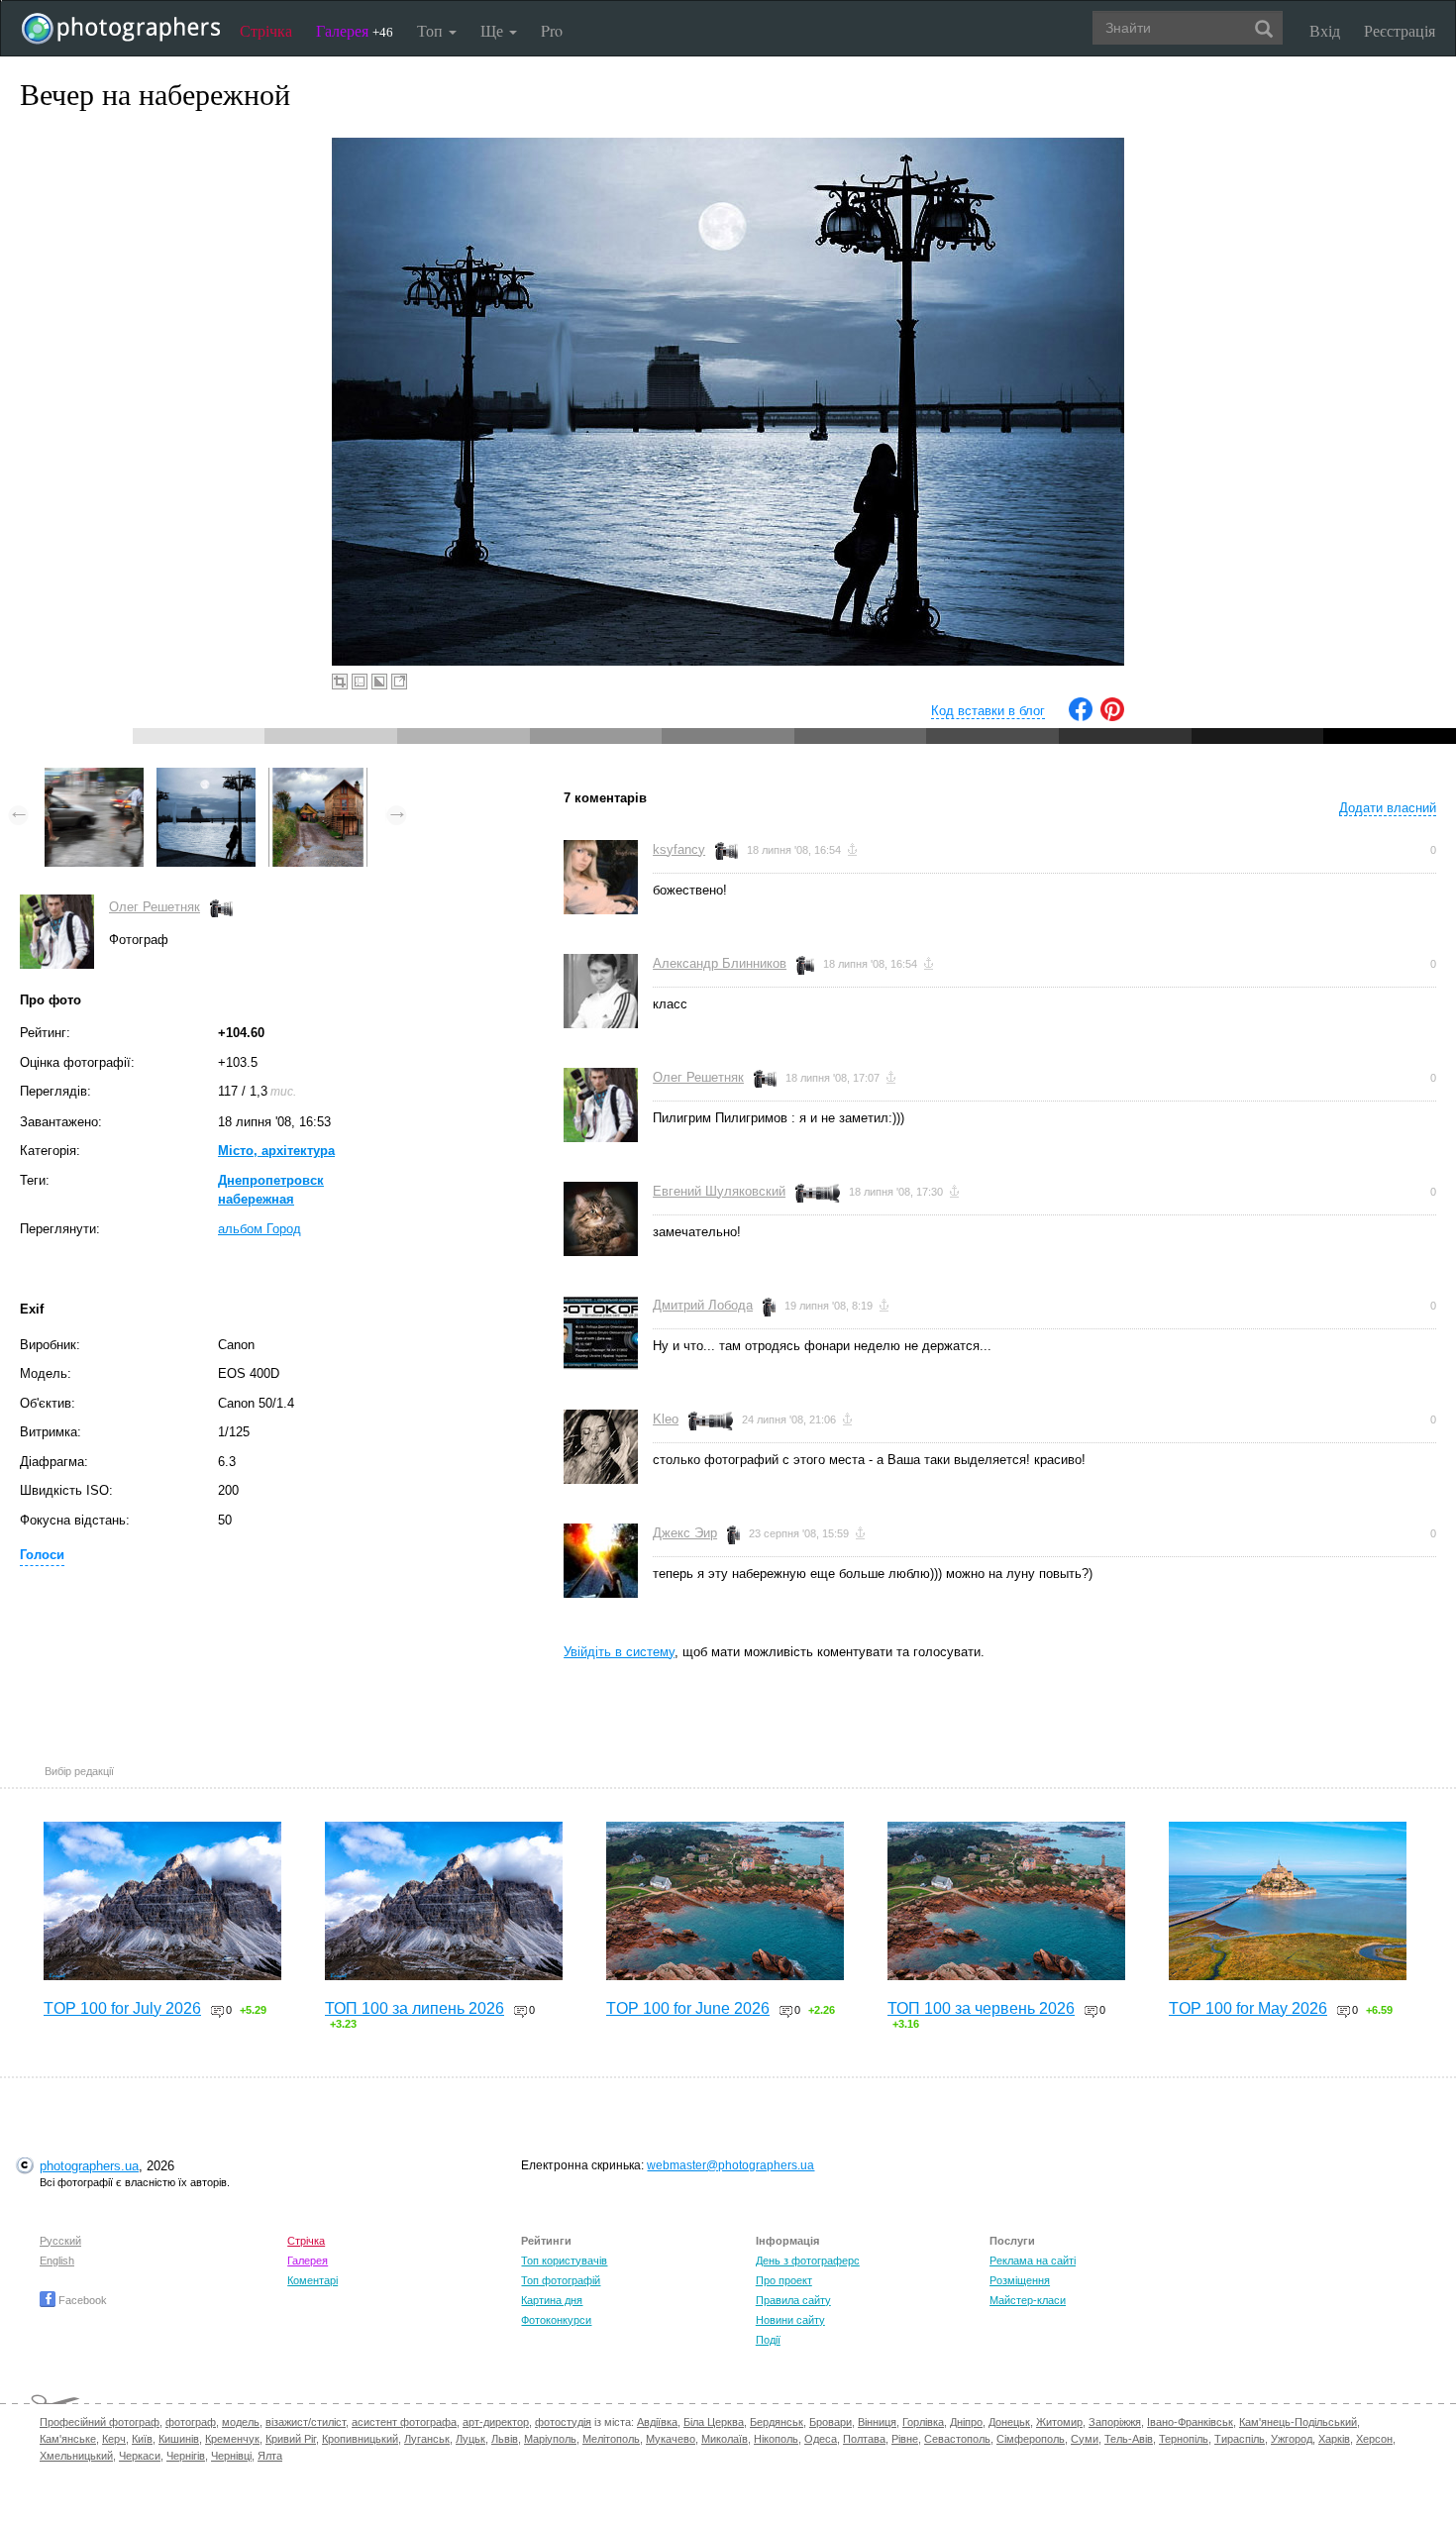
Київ (142, 2439)
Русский (60, 2241)
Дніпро (966, 2422)
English (57, 2261)
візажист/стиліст (306, 2422)
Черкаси (140, 2456)
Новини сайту (790, 2320)
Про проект (784, 2280)
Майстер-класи (1028, 2300)
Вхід (1325, 30)
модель (241, 2422)
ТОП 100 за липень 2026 (415, 2008)
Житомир (1059, 2422)
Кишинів (179, 2439)
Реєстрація (1400, 30)
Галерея (355, 30)
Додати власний (1388, 808)
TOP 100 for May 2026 (1248, 2008)
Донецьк (1009, 2422)
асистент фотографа (404, 2422)
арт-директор (496, 2422)
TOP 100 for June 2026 (688, 2008)
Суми (1085, 2439)
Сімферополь (1031, 2439)
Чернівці (231, 2456)
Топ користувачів (564, 2261)
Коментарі (312, 2280)
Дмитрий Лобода (703, 1305)
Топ (432, 30)
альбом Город (260, 1229)
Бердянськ (777, 2422)
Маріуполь (550, 2439)
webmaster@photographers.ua (730, 2165)
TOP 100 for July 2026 (122, 2008)
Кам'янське (68, 2439)
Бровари (831, 2422)
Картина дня (552, 2300)
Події (768, 2340)
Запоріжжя (1115, 2422)
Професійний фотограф (100, 2422)
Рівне (905, 2439)
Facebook (81, 2300)
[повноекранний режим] (399, 682)
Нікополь (776, 2439)
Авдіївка (657, 2422)
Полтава (864, 2439)
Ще (494, 30)
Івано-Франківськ (1190, 2422)
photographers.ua (89, 2166)
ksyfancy (679, 849)
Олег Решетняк (155, 907)
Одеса (821, 2439)
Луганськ (427, 2439)
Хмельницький (76, 2456)
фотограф (191, 2422)
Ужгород (1292, 2439)
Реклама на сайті (1033, 2261)
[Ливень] (94, 777)
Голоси (42, 1555)
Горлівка (923, 2422)
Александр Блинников (720, 963)
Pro (552, 30)
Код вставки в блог (988, 711)
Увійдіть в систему (619, 1652)
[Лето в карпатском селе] (318, 777)
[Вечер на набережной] (206, 777)
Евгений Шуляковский (719, 1191)
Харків (1334, 2439)
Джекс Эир (685, 1533)
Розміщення (1020, 2280)
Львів (505, 2439)
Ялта (270, 2456)
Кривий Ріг (291, 2439)
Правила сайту (793, 2300)
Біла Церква (714, 2422)
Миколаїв (725, 2439)
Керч (114, 2439)
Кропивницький (360, 2439)
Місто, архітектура (276, 1151)
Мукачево (671, 2439)
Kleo (666, 1419)
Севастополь (957, 2439)
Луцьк (470, 2439)
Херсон (1374, 2439)
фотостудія (563, 2422)
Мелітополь (611, 2439)
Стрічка (266, 30)
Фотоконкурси (556, 2320)
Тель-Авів (1129, 2439)
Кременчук (232, 2439)
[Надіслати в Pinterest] (1112, 717)
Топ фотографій (561, 2280)
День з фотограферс (808, 2261)
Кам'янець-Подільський (1298, 2422)
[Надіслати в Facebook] (1081, 717)
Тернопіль (1184, 2439)
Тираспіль (1240, 2439)
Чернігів (186, 2456)
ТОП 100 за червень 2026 (981, 2008)
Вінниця (877, 2422)
